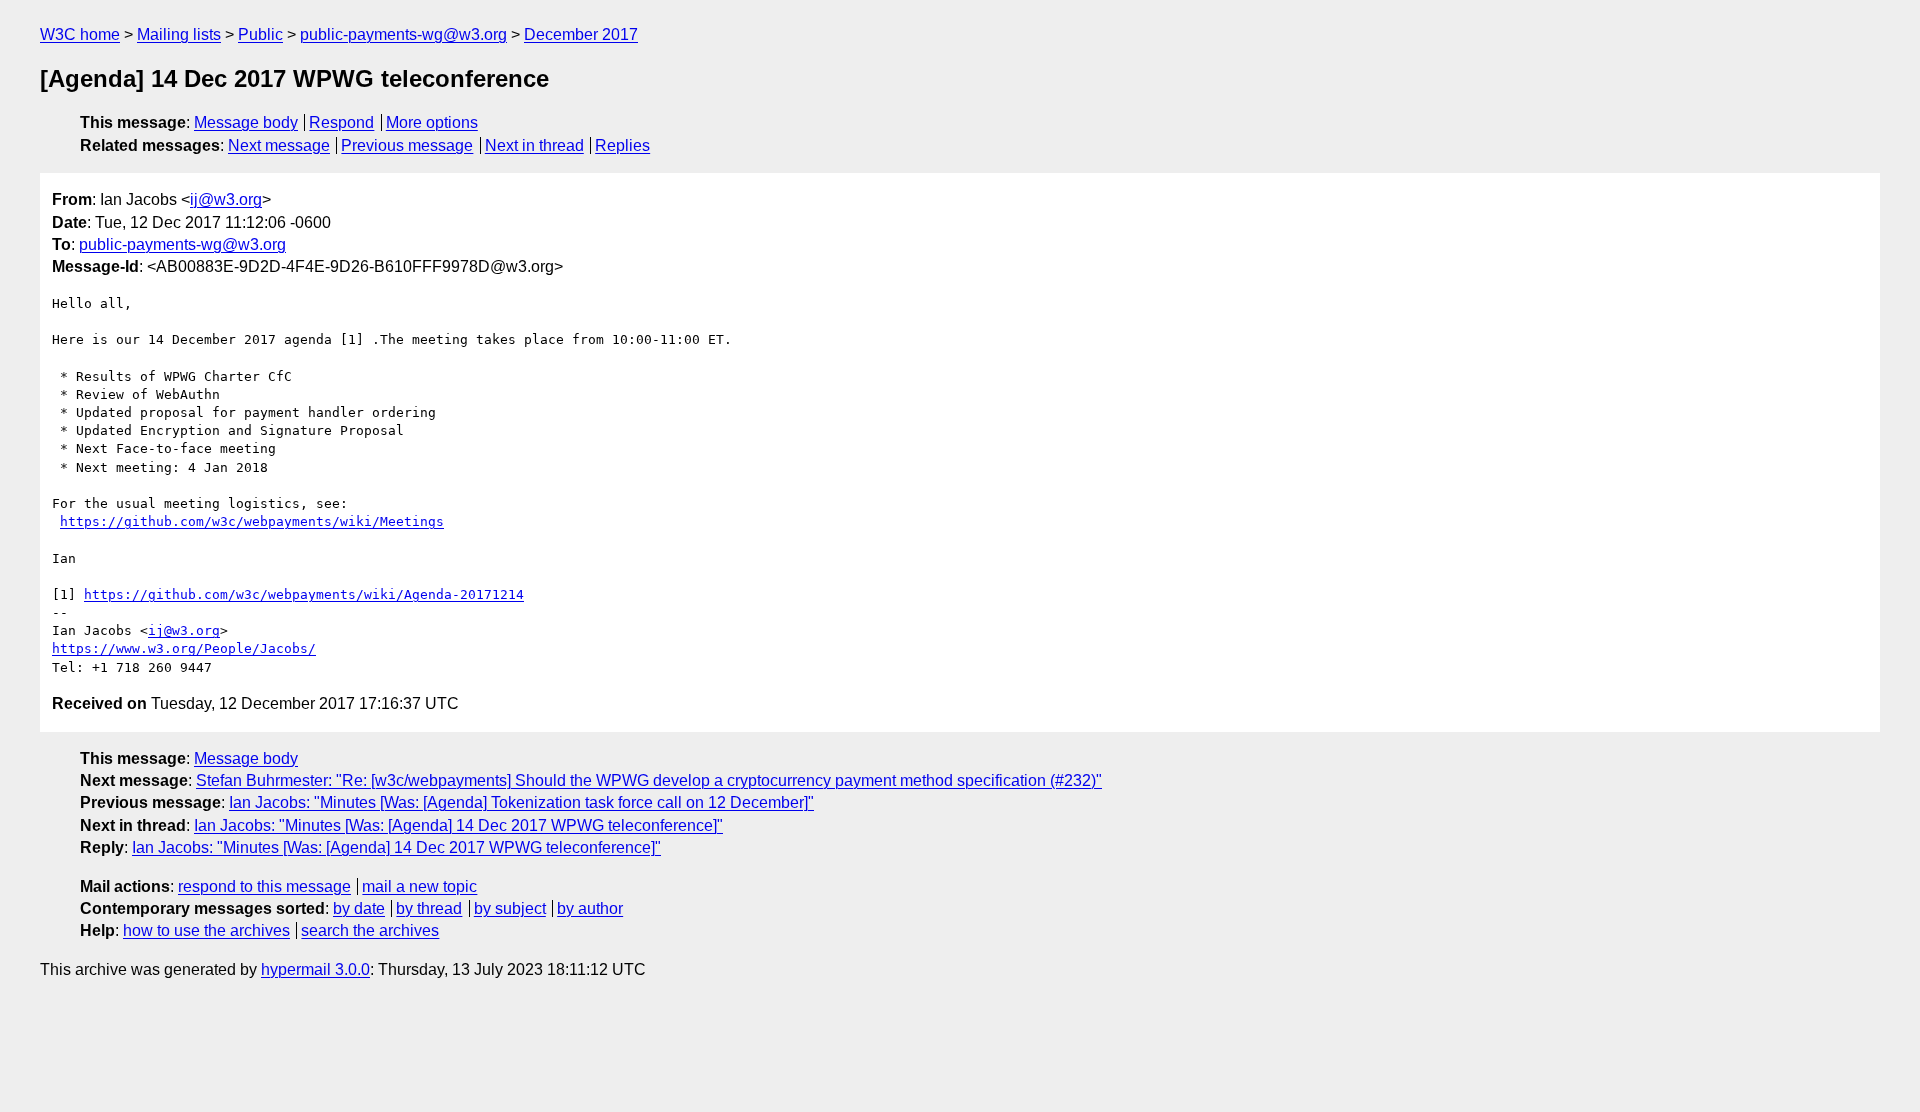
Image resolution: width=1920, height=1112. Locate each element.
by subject (510, 908)
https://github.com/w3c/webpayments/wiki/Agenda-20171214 (304, 594)
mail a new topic (419, 886)
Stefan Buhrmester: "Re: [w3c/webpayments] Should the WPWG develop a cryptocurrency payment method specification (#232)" (649, 780)
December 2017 (581, 34)
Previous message (407, 145)
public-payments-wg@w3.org (403, 34)
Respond (341, 122)
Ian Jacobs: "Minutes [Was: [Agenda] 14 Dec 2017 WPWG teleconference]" (458, 825)
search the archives (370, 930)
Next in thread (534, 145)
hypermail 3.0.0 (315, 969)
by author (590, 908)
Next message (279, 145)
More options (432, 122)
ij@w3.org (226, 199)
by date (359, 908)
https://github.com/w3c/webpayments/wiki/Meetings (252, 521)
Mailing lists (179, 34)
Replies (622, 145)
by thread (429, 908)
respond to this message (264, 886)
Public (260, 34)
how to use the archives (206, 930)
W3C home (80, 34)
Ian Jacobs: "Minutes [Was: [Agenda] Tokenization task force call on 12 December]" (521, 802)
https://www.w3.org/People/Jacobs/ (184, 648)
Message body (246, 122)
